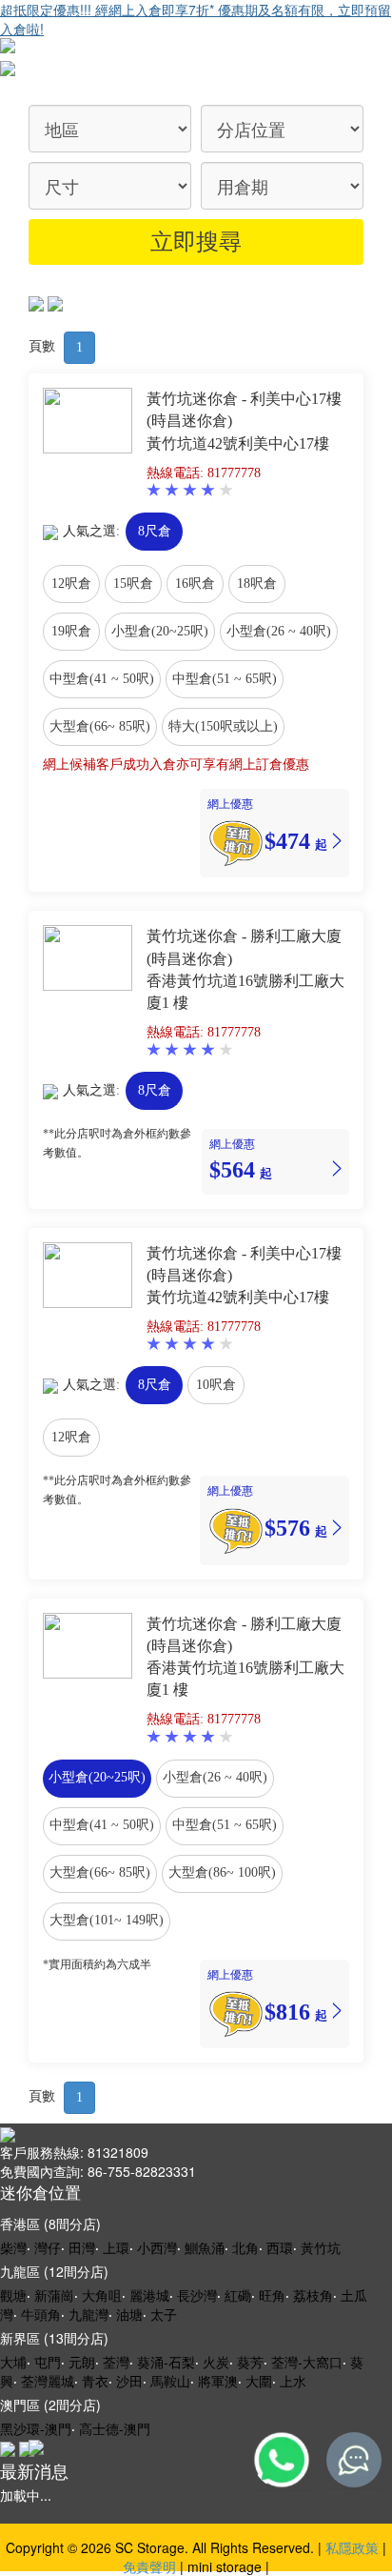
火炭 (216, 2362)
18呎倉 (257, 584)
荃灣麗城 (48, 2381)
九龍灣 (88, 2314)
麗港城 (149, 2295)
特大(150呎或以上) (223, 726)
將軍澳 (218, 2381)
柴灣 (13, 2247)
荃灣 (116, 2362)
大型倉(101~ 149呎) (107, 1920)
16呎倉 (195, 584)
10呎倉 (216, 1385)
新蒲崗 (54, 2295)
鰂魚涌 (205, 2247)
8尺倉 (155, 531)
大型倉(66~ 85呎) (100, 726)
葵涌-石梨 (166, 2362)
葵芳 (250, 2362)
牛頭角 (41, 2314)
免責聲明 (149, 2566)
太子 (164, 2314)
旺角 (272, 2295)
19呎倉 (71, 631)
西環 (280, 2247)
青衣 (95, 2381)
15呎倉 (133, 584)
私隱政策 (352, 2547)
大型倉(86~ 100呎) (222, 1872)
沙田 (129, 2381)
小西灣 (157, 2247)
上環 (116, 2247)
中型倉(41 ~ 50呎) (102, 679)
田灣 (82, 2247)
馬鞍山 (170, 2381)
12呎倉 (71, 584)
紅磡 (238, 2295)
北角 (245, 2247)
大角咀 (102, 2295)
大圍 (259, 2381)
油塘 (129, 2314)
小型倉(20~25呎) (160, 631)
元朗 (82, 2362)
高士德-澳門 (115, 2428)
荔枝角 (313, 2295)
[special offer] (236, 841)
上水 (293, 2381)
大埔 (13, 2362)
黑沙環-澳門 (36, 2428)
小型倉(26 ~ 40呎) (279, 631)
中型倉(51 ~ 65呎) (225, 679)
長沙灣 (197, 2295)
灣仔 (48, 2247)
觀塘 (13, 2295)
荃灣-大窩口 (307, 2362)
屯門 (48, 2362)
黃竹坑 (321, 2247)
